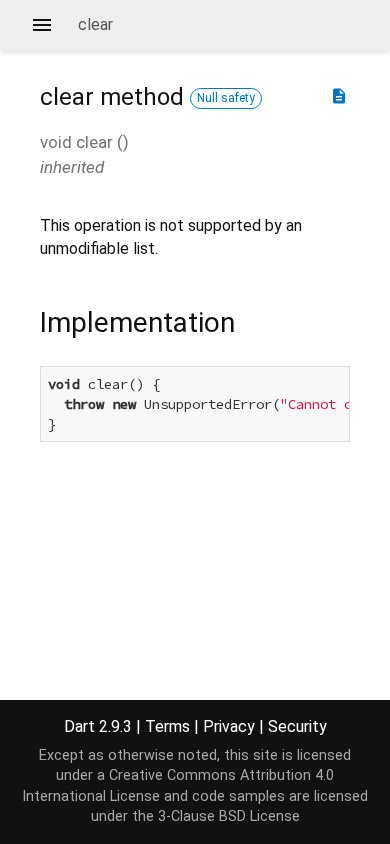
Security (297, 726)
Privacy (229, 726)
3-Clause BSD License (229, 816)
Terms (167, 726)
